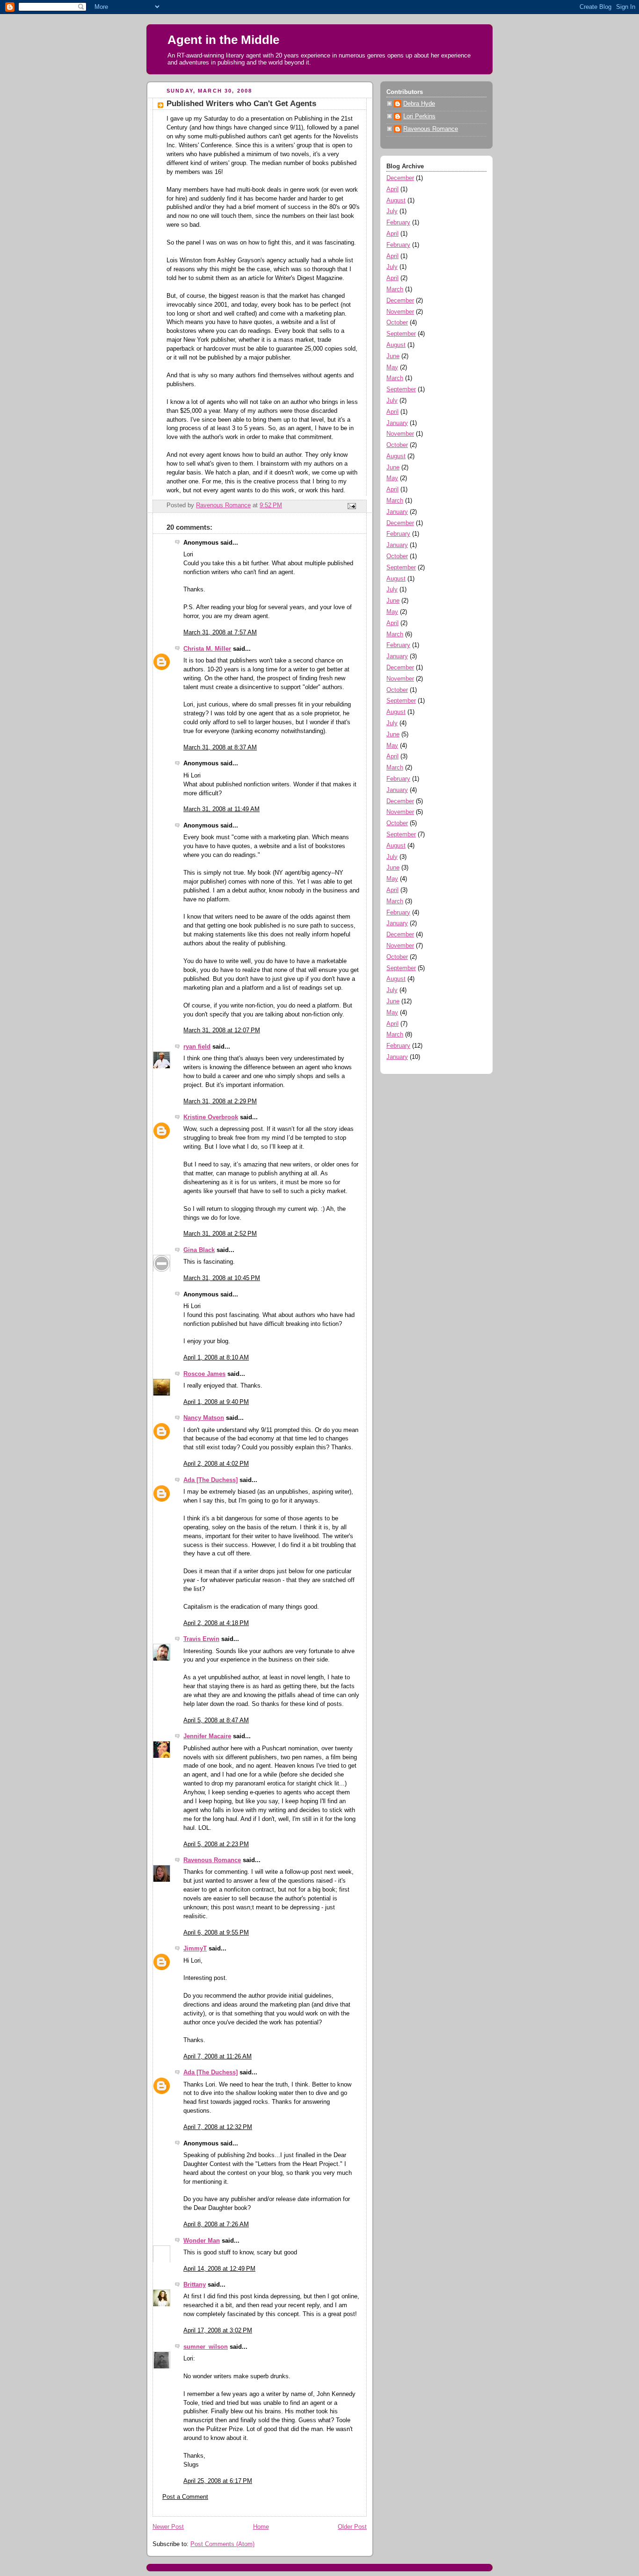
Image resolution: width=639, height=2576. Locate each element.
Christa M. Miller (207, 649)
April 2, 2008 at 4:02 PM (216, 1464)
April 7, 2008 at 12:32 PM (218, 2127)
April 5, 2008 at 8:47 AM (216, 1720)
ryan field (197, 1047)
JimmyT (195, 1949)
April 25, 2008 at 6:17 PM (218, 2481)
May (392, 367)
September (401, 334)
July (392, 211)
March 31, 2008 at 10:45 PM (222, 1278)
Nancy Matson (204, 1418)
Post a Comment (185, 2497)
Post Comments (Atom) (222, 2544)
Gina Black (199, 1250)
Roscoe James (204, 1374)
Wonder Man (202, 2241)
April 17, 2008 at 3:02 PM (218, 2331)
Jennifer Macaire (207, 1736)
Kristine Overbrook (211, 1117)
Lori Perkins (419, 116)
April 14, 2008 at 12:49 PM (219, 2269)
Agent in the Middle (223, 40)
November (400, 312)
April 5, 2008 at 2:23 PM (216, 1844)
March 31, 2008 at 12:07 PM (222, 1030)
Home (261, 2527)
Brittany (195, 2285)
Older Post (352, 2527)
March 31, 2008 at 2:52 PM (220, 1234)
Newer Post (168, 2527)
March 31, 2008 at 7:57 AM (220, 633)
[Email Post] (351, 506)
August (396, 201)
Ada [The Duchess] (211, 1480)
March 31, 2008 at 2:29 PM (220, 1101)
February (398, 223)
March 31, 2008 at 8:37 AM (220, 748)
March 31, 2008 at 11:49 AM (221, 809)
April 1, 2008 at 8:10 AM (216, 1358)
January (397, 423)
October (397, 323)
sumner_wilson (206, 2347)
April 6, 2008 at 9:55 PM (216, 1933)
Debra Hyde (419, 104)
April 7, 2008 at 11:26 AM (218, 2057)
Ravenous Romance (212, 1860)
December (400, 178)
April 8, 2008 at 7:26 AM (216, 2224)
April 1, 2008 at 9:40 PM (216, 1402)
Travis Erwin (201, 1639)
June (393, 356)
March (395, 289)
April (392, 189)
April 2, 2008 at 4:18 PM (216, 1623)
